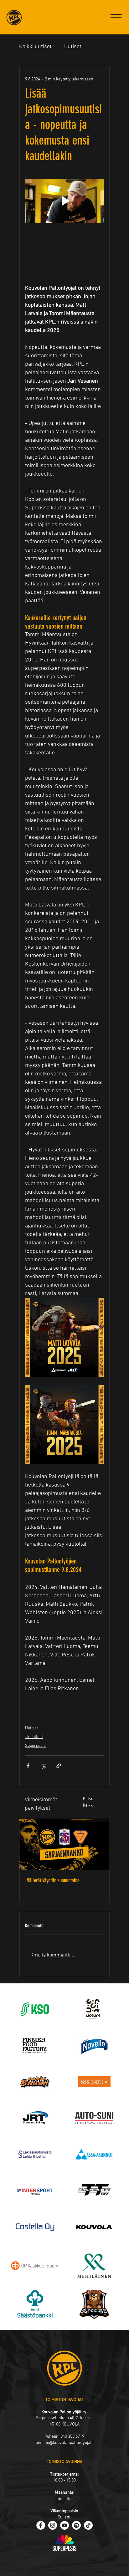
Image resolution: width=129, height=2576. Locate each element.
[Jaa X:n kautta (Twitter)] (43, 1766)
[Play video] (64, 201)
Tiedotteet (34, 1737)
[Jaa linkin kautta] (59, 1766)
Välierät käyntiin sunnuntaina (53, 1880)
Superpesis (35, 1746)
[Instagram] (53, 2525)
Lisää (71, 47)
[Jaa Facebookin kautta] (28, 1766)
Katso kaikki (88, 1802)
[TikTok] (88, 2525)
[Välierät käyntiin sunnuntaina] (64, 1844)
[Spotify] (76, 2525)
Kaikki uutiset (35, 47)
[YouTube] (64, 2525)
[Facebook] (41, 2525)
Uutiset (31, 1728)
